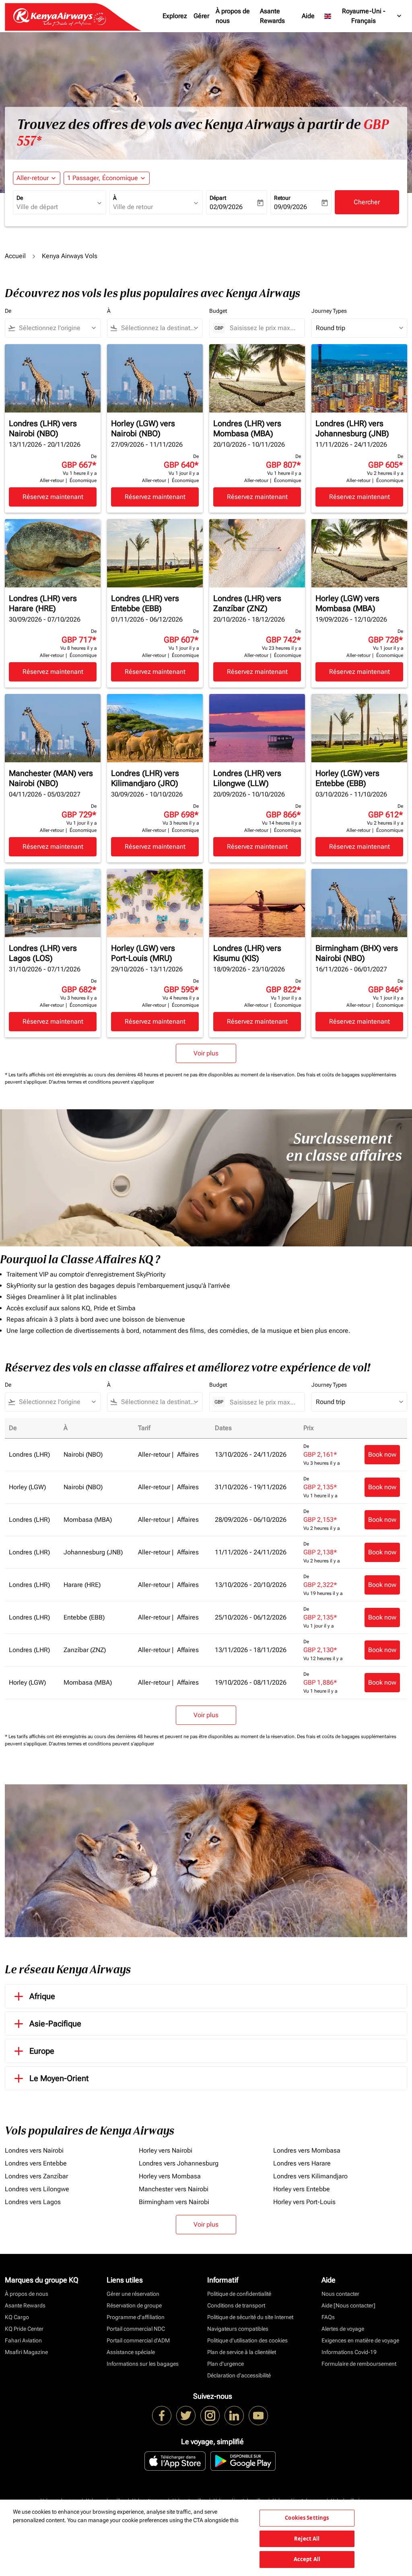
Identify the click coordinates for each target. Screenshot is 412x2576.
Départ (218, 198)
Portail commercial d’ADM (138, 2340)
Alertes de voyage (343, 2329)
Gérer (201, 16)
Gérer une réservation (133, 2294)
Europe (42, 2051)
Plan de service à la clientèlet (242, 2352)
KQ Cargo (17, 2317)
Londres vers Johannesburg (179, 2163)
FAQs (328, 2317)
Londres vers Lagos (33, 2202)
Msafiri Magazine (26, 2352)
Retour (282, 198)
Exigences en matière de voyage (360, 2340)
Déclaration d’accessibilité (239, 2375)
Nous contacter (340, 2294)
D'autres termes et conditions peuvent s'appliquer (101, 1082)
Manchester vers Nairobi (174, 2189)
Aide (308, 16)
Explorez (175, 16)
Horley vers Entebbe (302, 2189)
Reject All (307, 2539)
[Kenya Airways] (162, 2416)
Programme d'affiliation (136, 2317)
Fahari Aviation (23, 2340)
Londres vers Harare (302, 2163)
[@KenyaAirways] (186, 2416)
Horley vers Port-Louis (304, 2202)
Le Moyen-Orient (59, 2078)
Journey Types (329, 311)
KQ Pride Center (24, 2329)
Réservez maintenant (53, 497)
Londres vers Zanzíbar (36, 2176)
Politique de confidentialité (239, 2294)
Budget (218, 311)
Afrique (42, 1996)
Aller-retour (33, 178)
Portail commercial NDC (136, 2329)
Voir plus (206, 2224)
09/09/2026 (290, 207)
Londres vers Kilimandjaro (310, 2176)
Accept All (307, 2559)
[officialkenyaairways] (210, 2416)
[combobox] (56, 207)
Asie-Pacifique (55, 2024)
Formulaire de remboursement (359, 2364)
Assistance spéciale (131, 2352)
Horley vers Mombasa (170, 2176)
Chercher (367, 202)
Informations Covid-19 (349, 2352)
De (20, 198)
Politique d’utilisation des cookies (247, 2340)
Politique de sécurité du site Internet (250, 2317)
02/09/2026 (226, 207)
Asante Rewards (272, 16)
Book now (382, 1454)
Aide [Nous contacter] (348, 2305)
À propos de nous (233, 16)
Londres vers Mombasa (307, 2150)
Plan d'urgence (226, 2364)
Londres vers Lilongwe (37, 2189)
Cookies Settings (307, 2518)
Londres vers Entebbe (36, 2163)
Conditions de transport (236, 2305)
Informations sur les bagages (143, 2364)
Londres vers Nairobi (34, 2150)
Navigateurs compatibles (238, 2329)
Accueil (15, 256)
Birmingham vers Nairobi (174, 2202)
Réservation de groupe (134, 2305)
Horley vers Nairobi (166, 2150)
